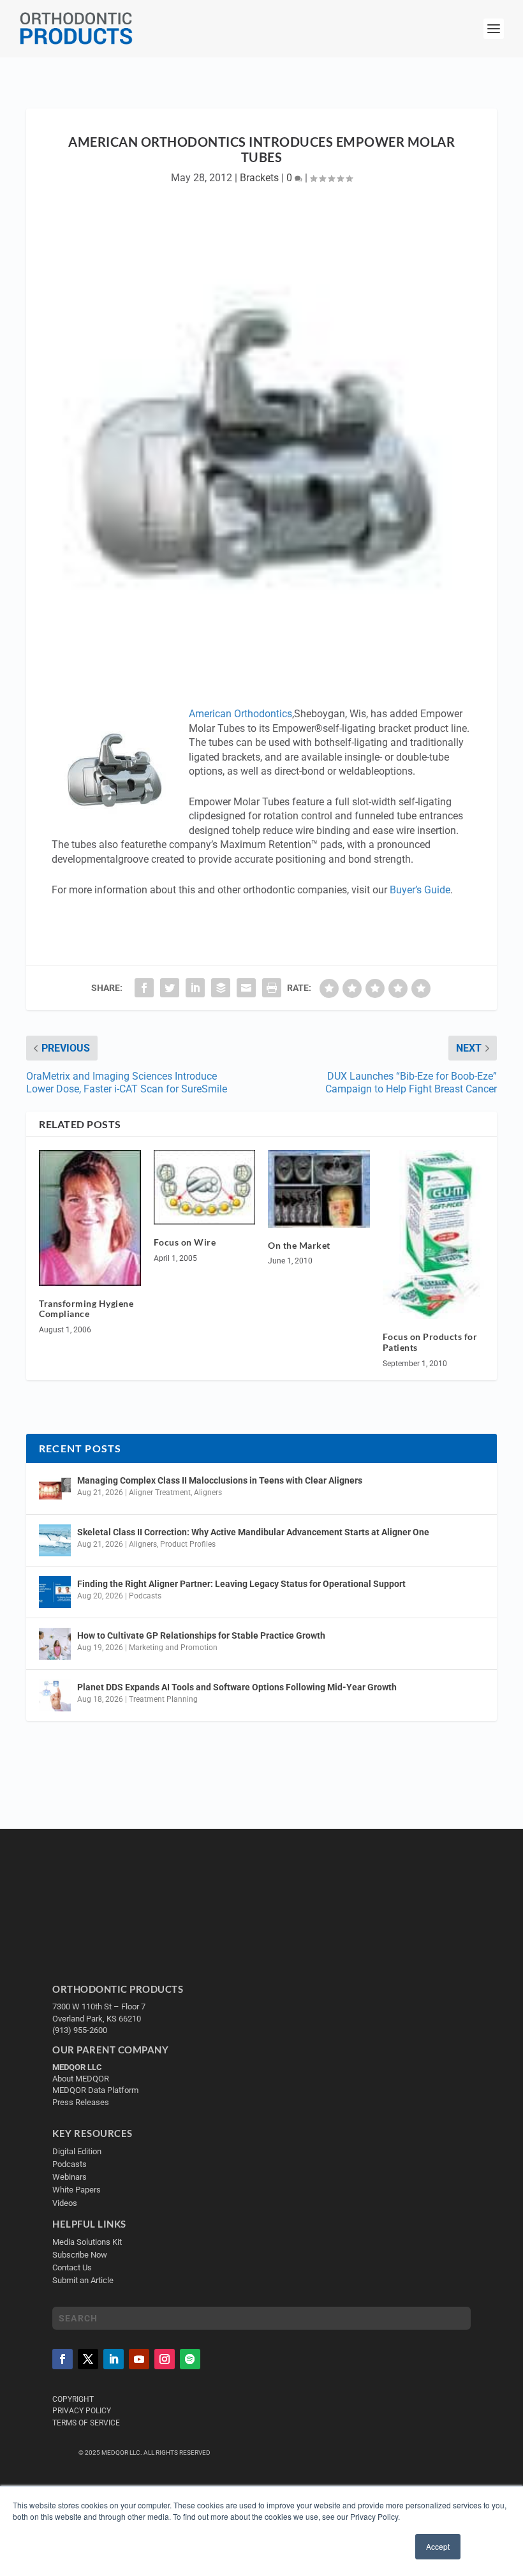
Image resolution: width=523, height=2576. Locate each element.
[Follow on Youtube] (139, 2358)
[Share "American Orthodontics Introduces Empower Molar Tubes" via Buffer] (221, 988)
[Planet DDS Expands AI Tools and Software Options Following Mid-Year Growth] (55, 1695)
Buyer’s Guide (420, 890)
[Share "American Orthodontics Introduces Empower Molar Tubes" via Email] (246, 988)
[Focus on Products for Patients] (434, 1234)
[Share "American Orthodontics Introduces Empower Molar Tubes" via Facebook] (144, 988)
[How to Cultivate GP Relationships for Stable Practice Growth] (55, 1644)
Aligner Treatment (160, 1493)
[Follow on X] (88, 2358)
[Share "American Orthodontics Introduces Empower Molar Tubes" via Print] (272, 988)
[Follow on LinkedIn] (114, 2358)
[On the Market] (319, 1188)
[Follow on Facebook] (63, 2358)
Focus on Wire (185, 1242)
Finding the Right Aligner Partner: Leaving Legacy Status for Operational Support (241, 1584)
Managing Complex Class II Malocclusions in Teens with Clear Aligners (220, 1480)
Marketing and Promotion (173, 1648)
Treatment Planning (163, 1699)
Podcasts (145, 1596)
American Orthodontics (240, 714)
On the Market (299, 1245)
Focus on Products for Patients (430, 1342)
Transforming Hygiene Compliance (86, 1309)
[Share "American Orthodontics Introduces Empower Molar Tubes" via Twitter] (170, 988)
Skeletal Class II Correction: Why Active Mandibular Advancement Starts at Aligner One (254, 1532)
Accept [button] (438, 2546)
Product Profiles (188, 1544)
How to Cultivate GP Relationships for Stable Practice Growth (201, 1635)
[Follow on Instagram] (165, 2358)
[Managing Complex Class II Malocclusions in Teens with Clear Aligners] (55, 1489)
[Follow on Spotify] (190, 2358)
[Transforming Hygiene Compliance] (90, 1217)
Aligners (208, 1493)
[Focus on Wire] (205, 1187)
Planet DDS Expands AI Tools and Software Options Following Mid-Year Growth (237, 1687)
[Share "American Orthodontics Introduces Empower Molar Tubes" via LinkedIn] (195, 988)
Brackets (259, 178)
